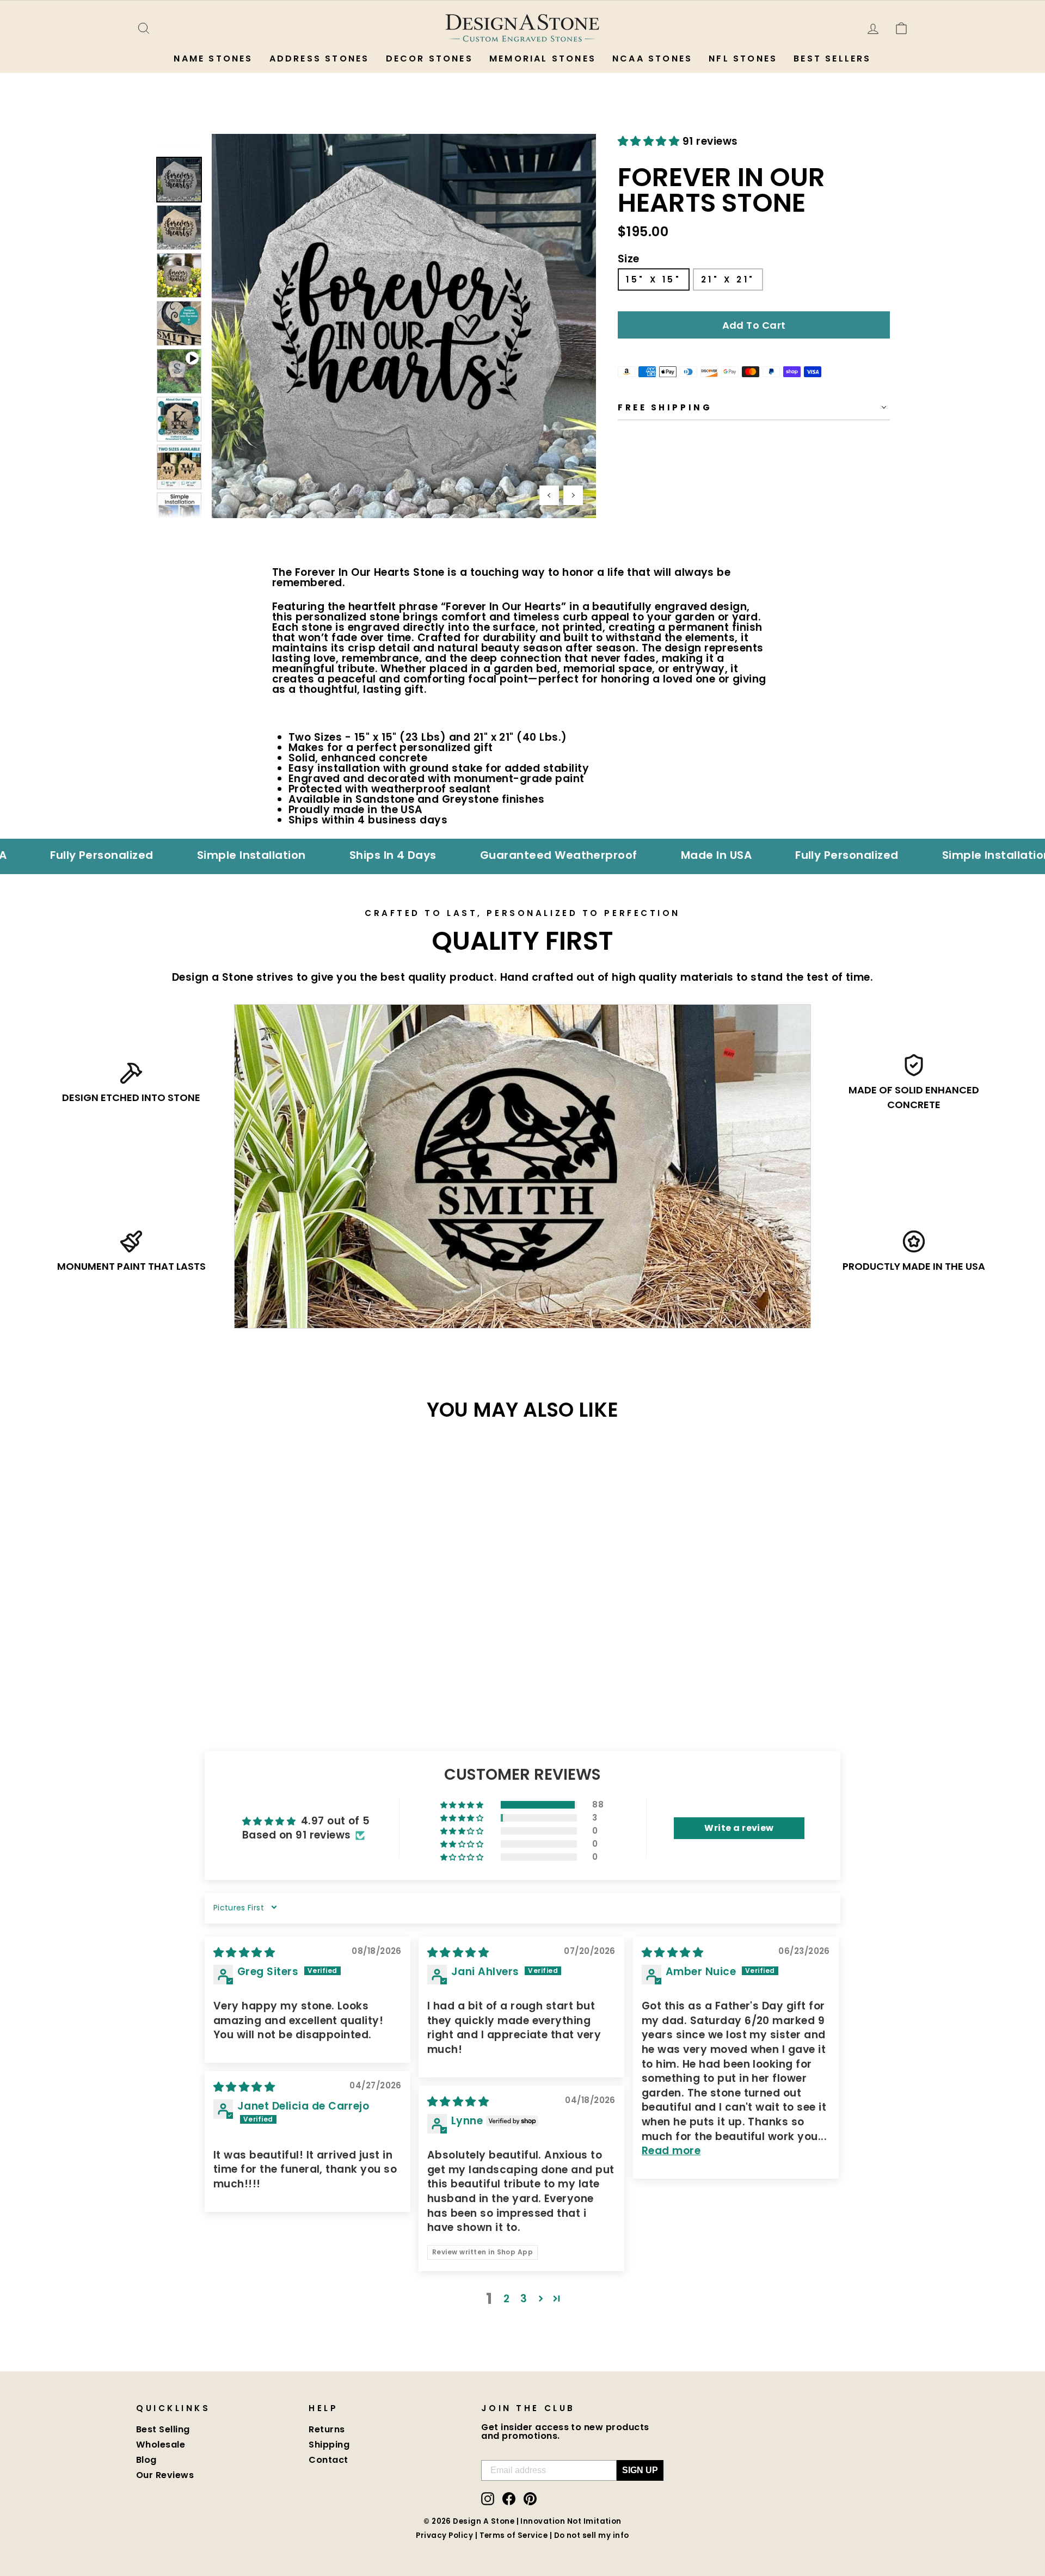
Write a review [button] (739, 1828)
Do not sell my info (592, 2535)
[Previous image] (549, 495)
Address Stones (319, 59)
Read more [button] (671, 2151)
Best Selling (163, 2429)
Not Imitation (594, 2521)
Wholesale (161, 2445)
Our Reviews (165, 2475)
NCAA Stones (652, 59)
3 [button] (524, 2299)
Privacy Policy (444, 2535)
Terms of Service (514, 2535)
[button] (650, 141)
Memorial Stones (543, 59)
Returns (327, 2429)
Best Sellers (832, 59)
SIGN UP (640, 2470)
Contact (328, 2460)
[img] (244, 1953)
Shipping (329, 2445)
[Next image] (573, 495)
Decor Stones (429, 59)
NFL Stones (743, 59)
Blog (146, 2460)
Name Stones (213, 59)
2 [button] (506, 2299)
